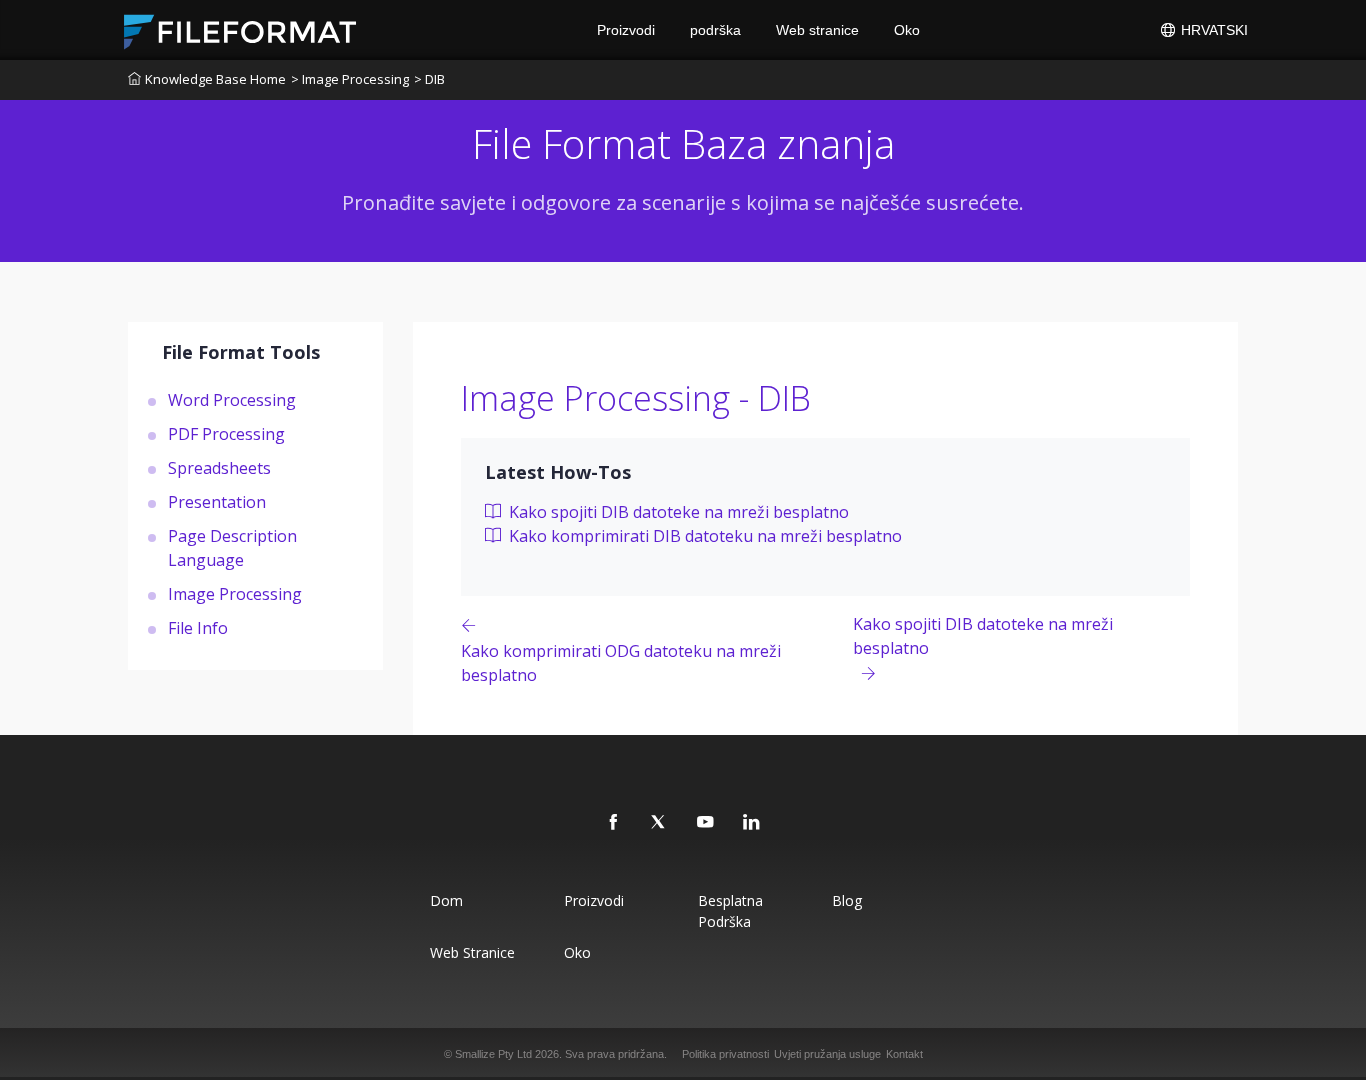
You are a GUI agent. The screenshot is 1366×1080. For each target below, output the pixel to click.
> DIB (429, 79)
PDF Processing (226, 433)
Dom (446, 900)
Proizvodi (626, 30)
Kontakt (904, 1054)
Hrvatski (1212, 30)
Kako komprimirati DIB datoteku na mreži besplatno (703, 536)
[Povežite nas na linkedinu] (752, 823)
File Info (198, 627)
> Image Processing (350, 79)
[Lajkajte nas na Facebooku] (614, 823)
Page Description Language (232, 547)
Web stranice (817, 30)
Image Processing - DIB (636, 398)
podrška (715, 30)
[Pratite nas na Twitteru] (660, 823)
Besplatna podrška (730, 911)
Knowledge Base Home (215, 79)
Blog (847, 900)
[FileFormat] (248, 30)
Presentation (217, 501)
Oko (907, 30)
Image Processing (235, 593)
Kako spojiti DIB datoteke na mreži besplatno (677, 512)
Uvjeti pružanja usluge (827, 1054)
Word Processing (232, 399)
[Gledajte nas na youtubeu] (706, 823)
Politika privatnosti (725, 1054)
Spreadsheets (219, 467)
